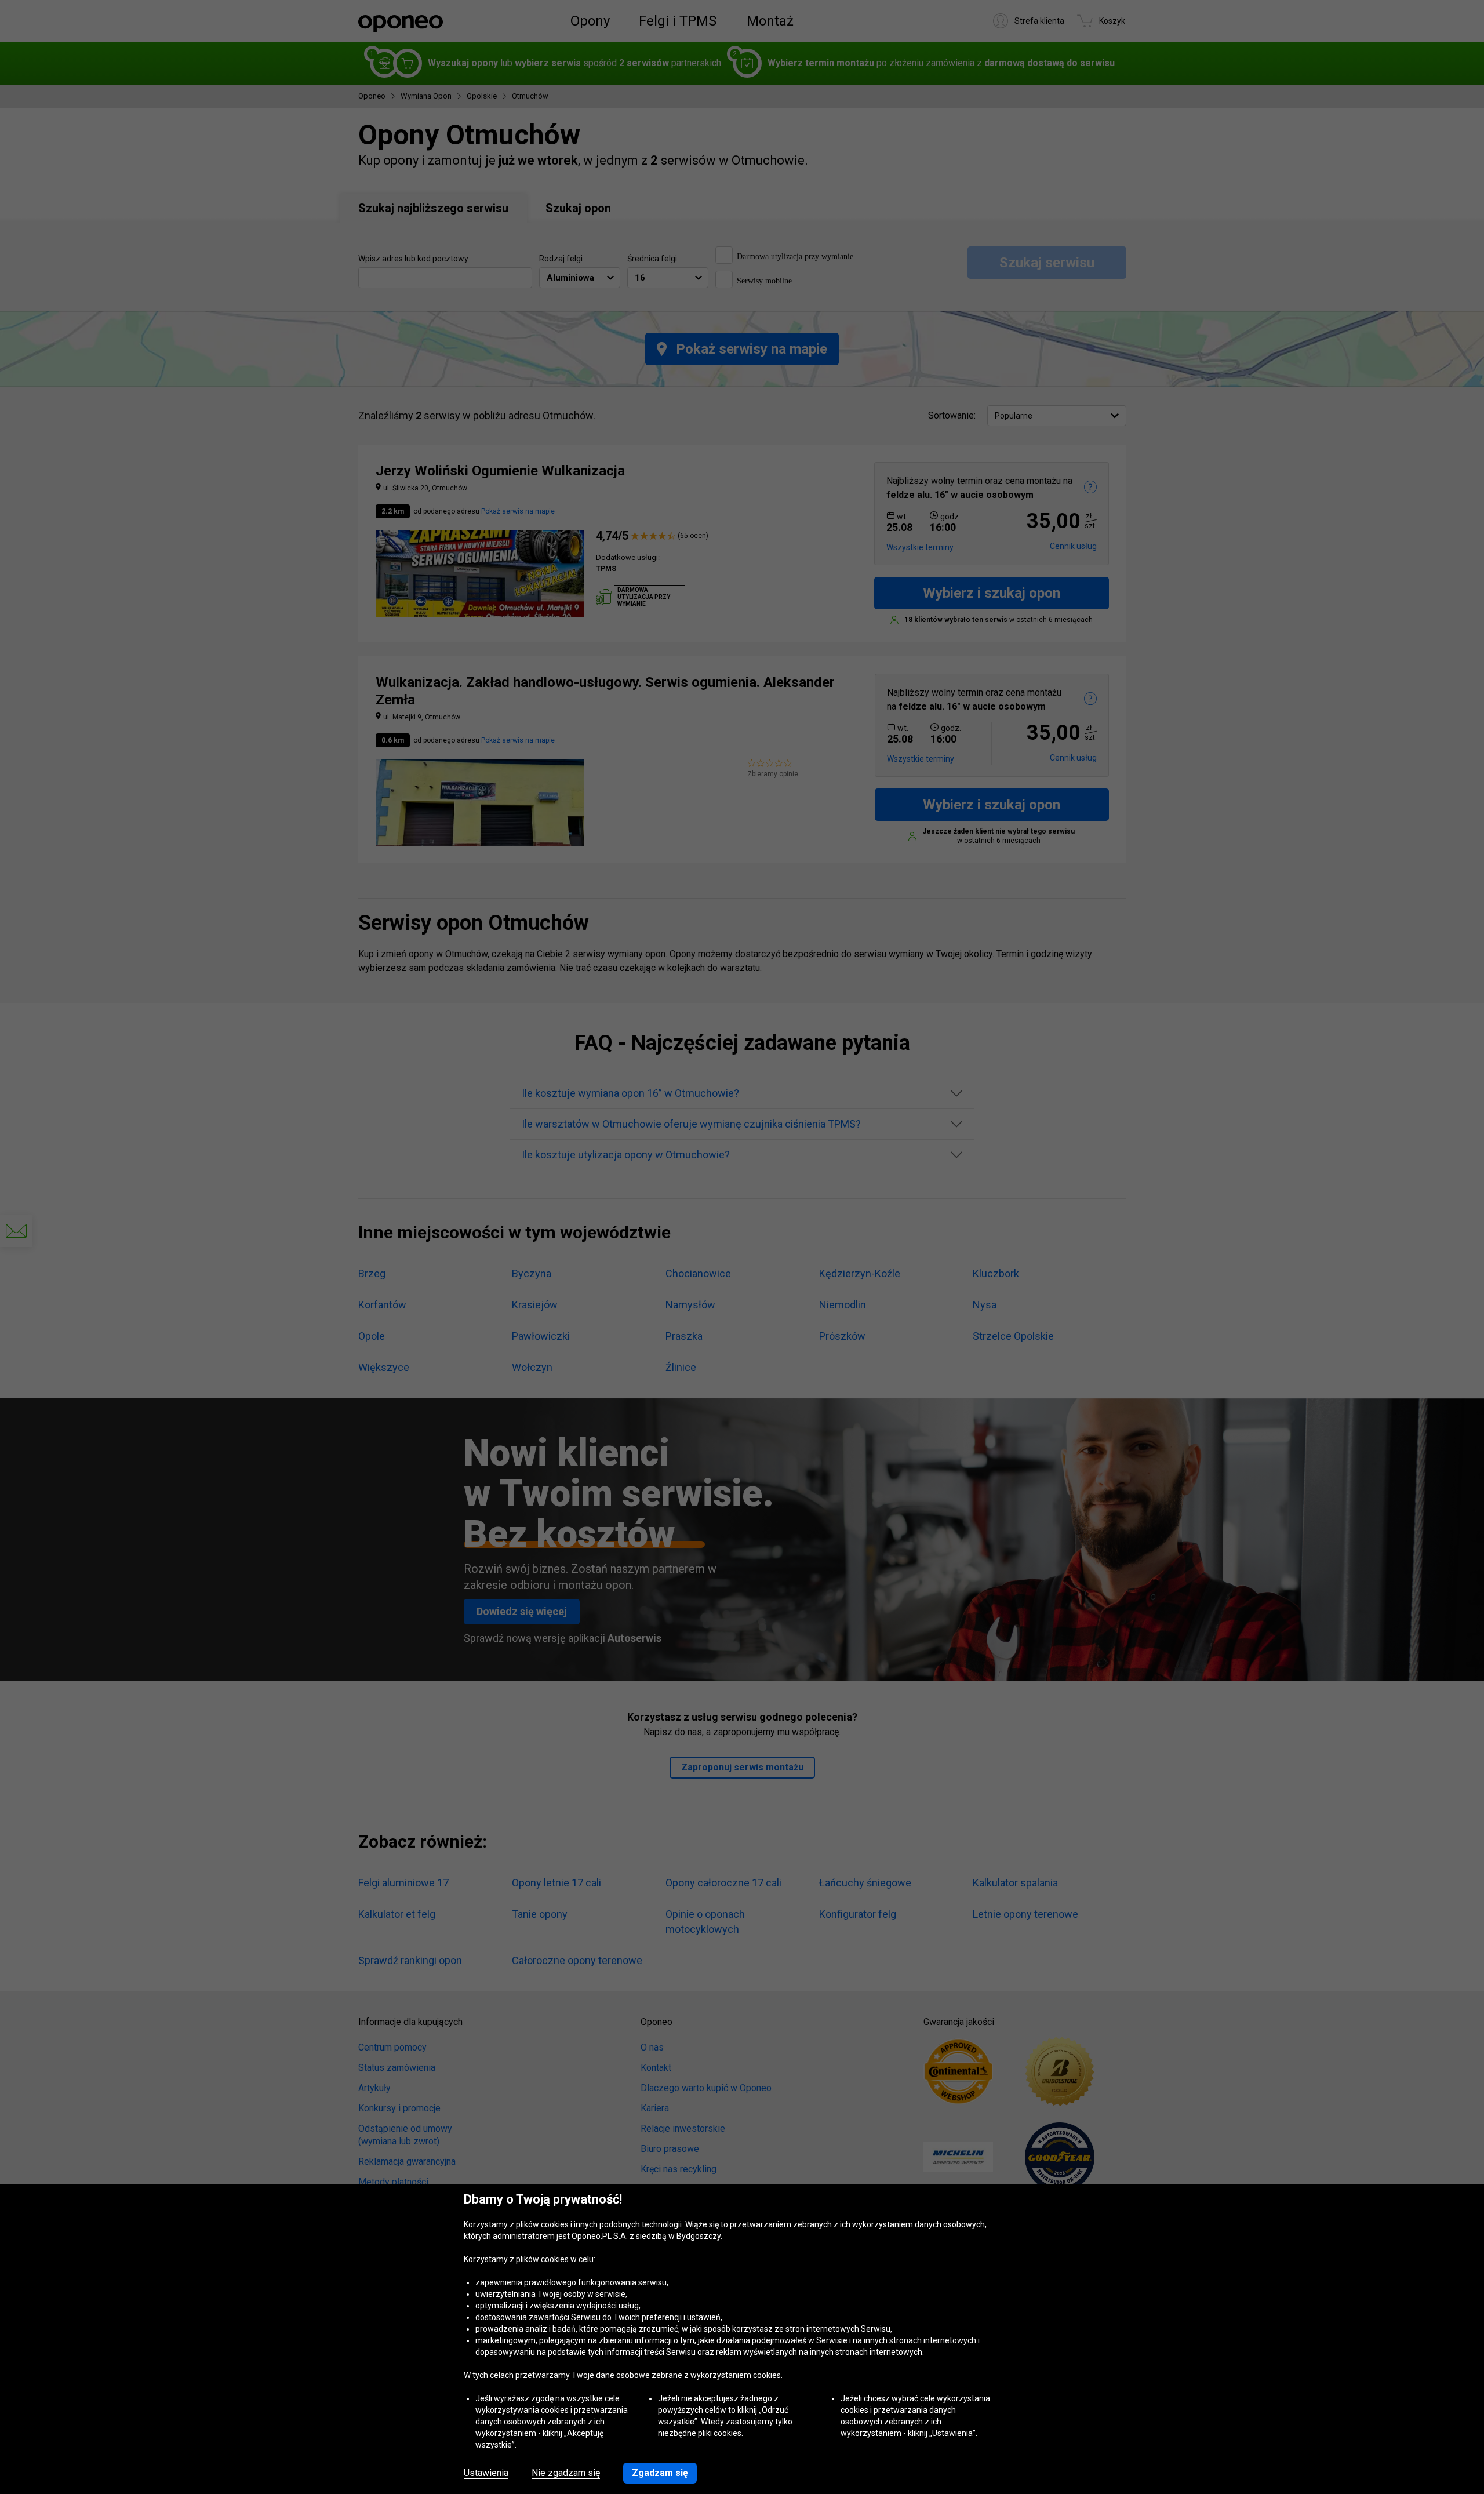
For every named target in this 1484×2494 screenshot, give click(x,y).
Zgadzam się (660, 2473)
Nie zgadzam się (566, 2473)
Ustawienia (486, 2473)
